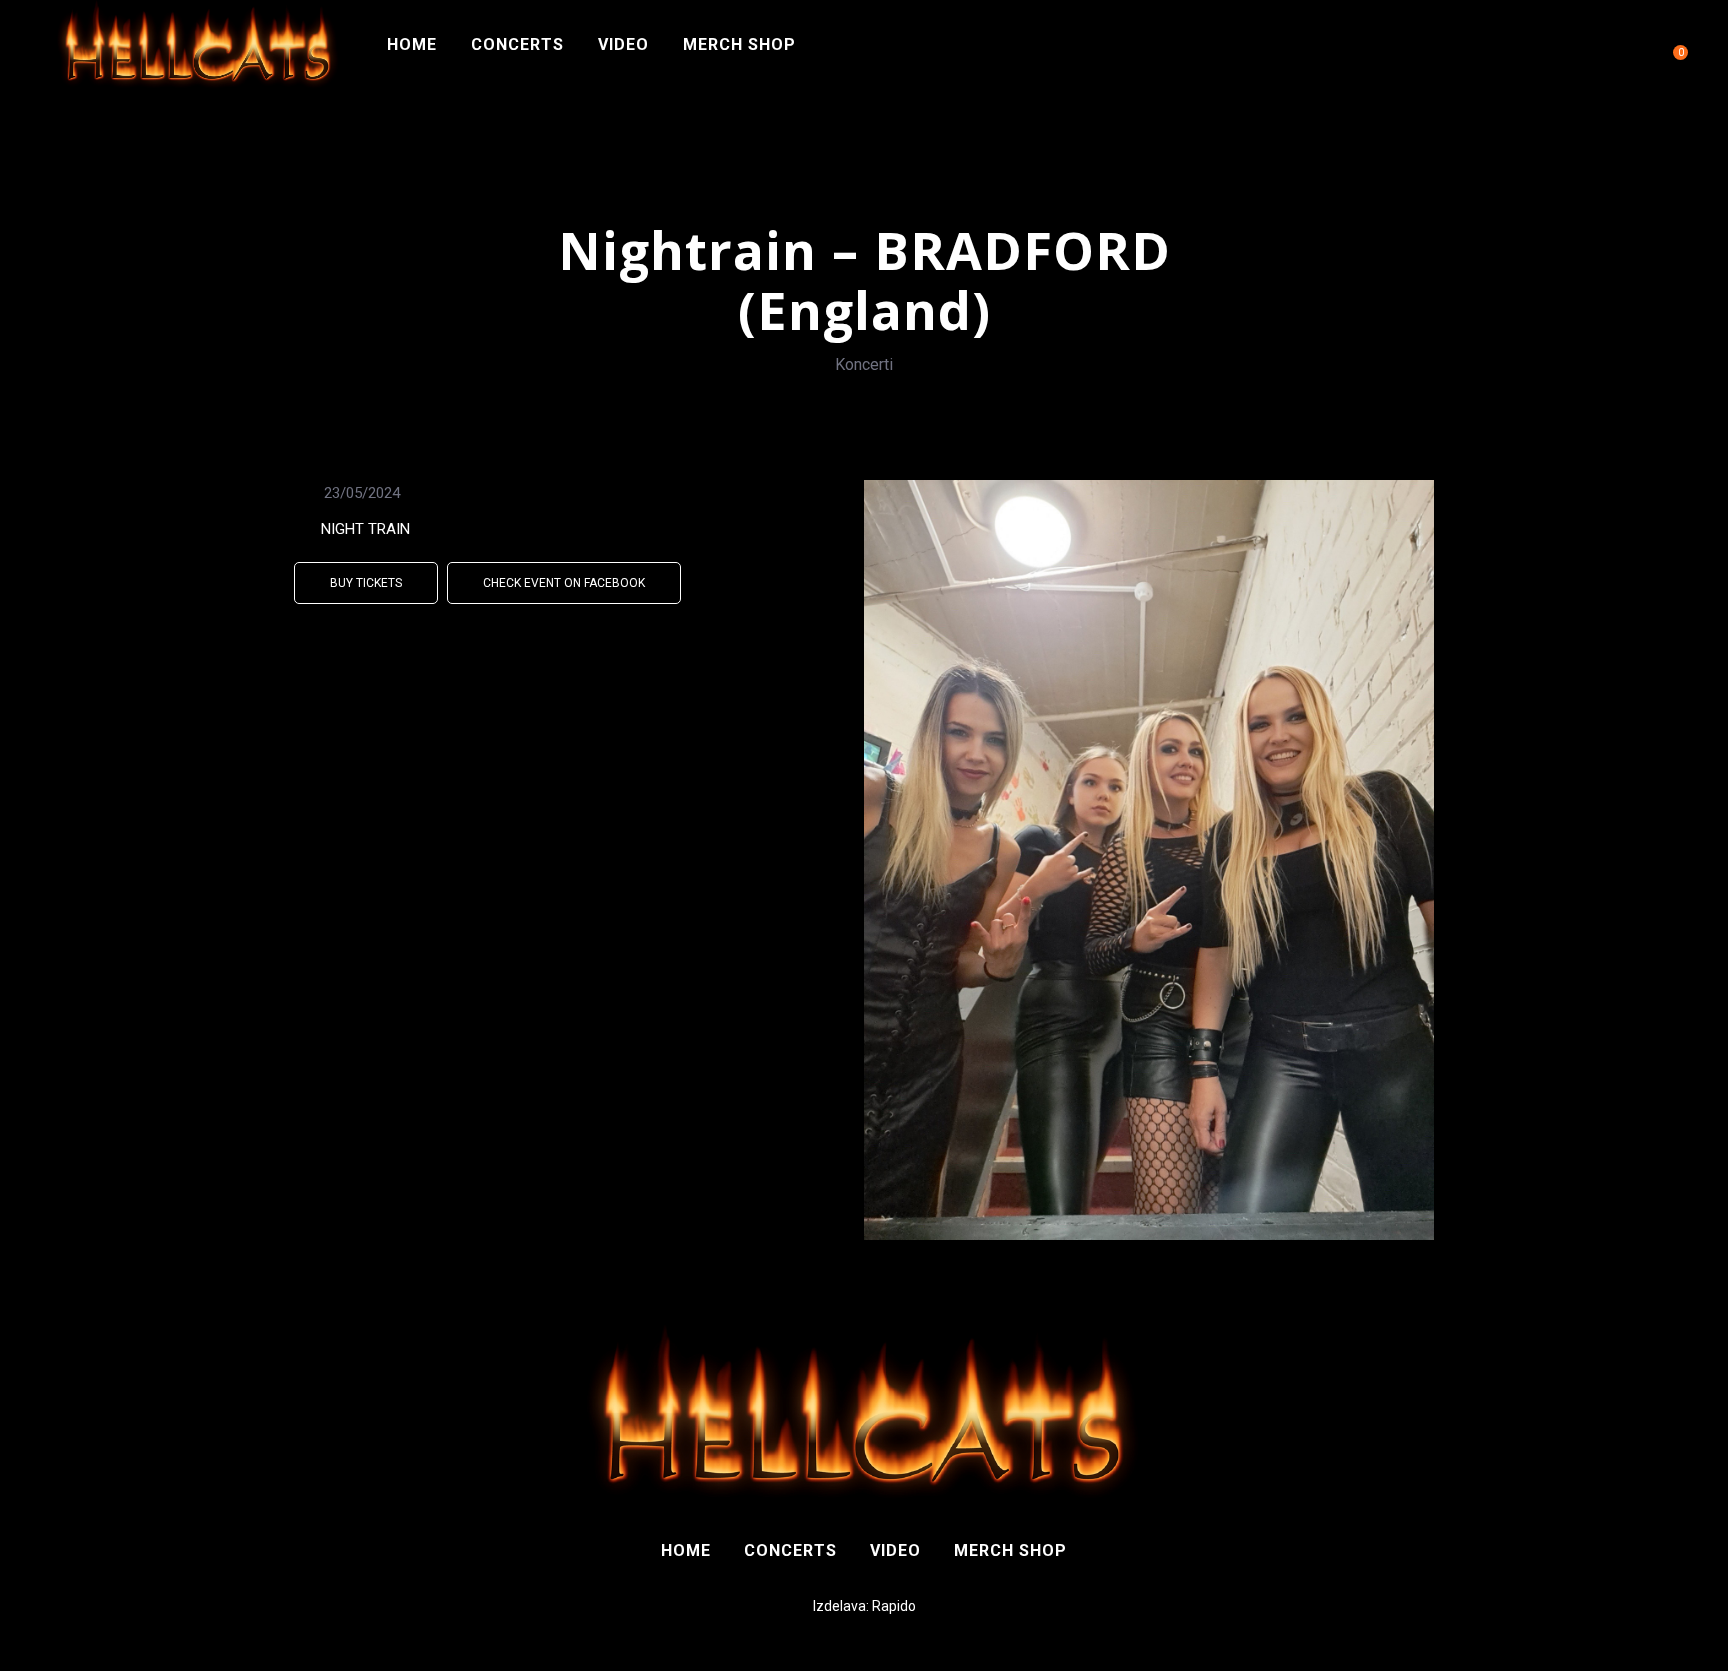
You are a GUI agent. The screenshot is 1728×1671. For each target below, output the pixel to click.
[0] (1672, 45)
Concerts (517, 44)
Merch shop (739, 44)
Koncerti (864, 364)
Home (412, 44)
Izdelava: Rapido (864, 1606)
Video (623, 44)
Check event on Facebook (564, 583)
